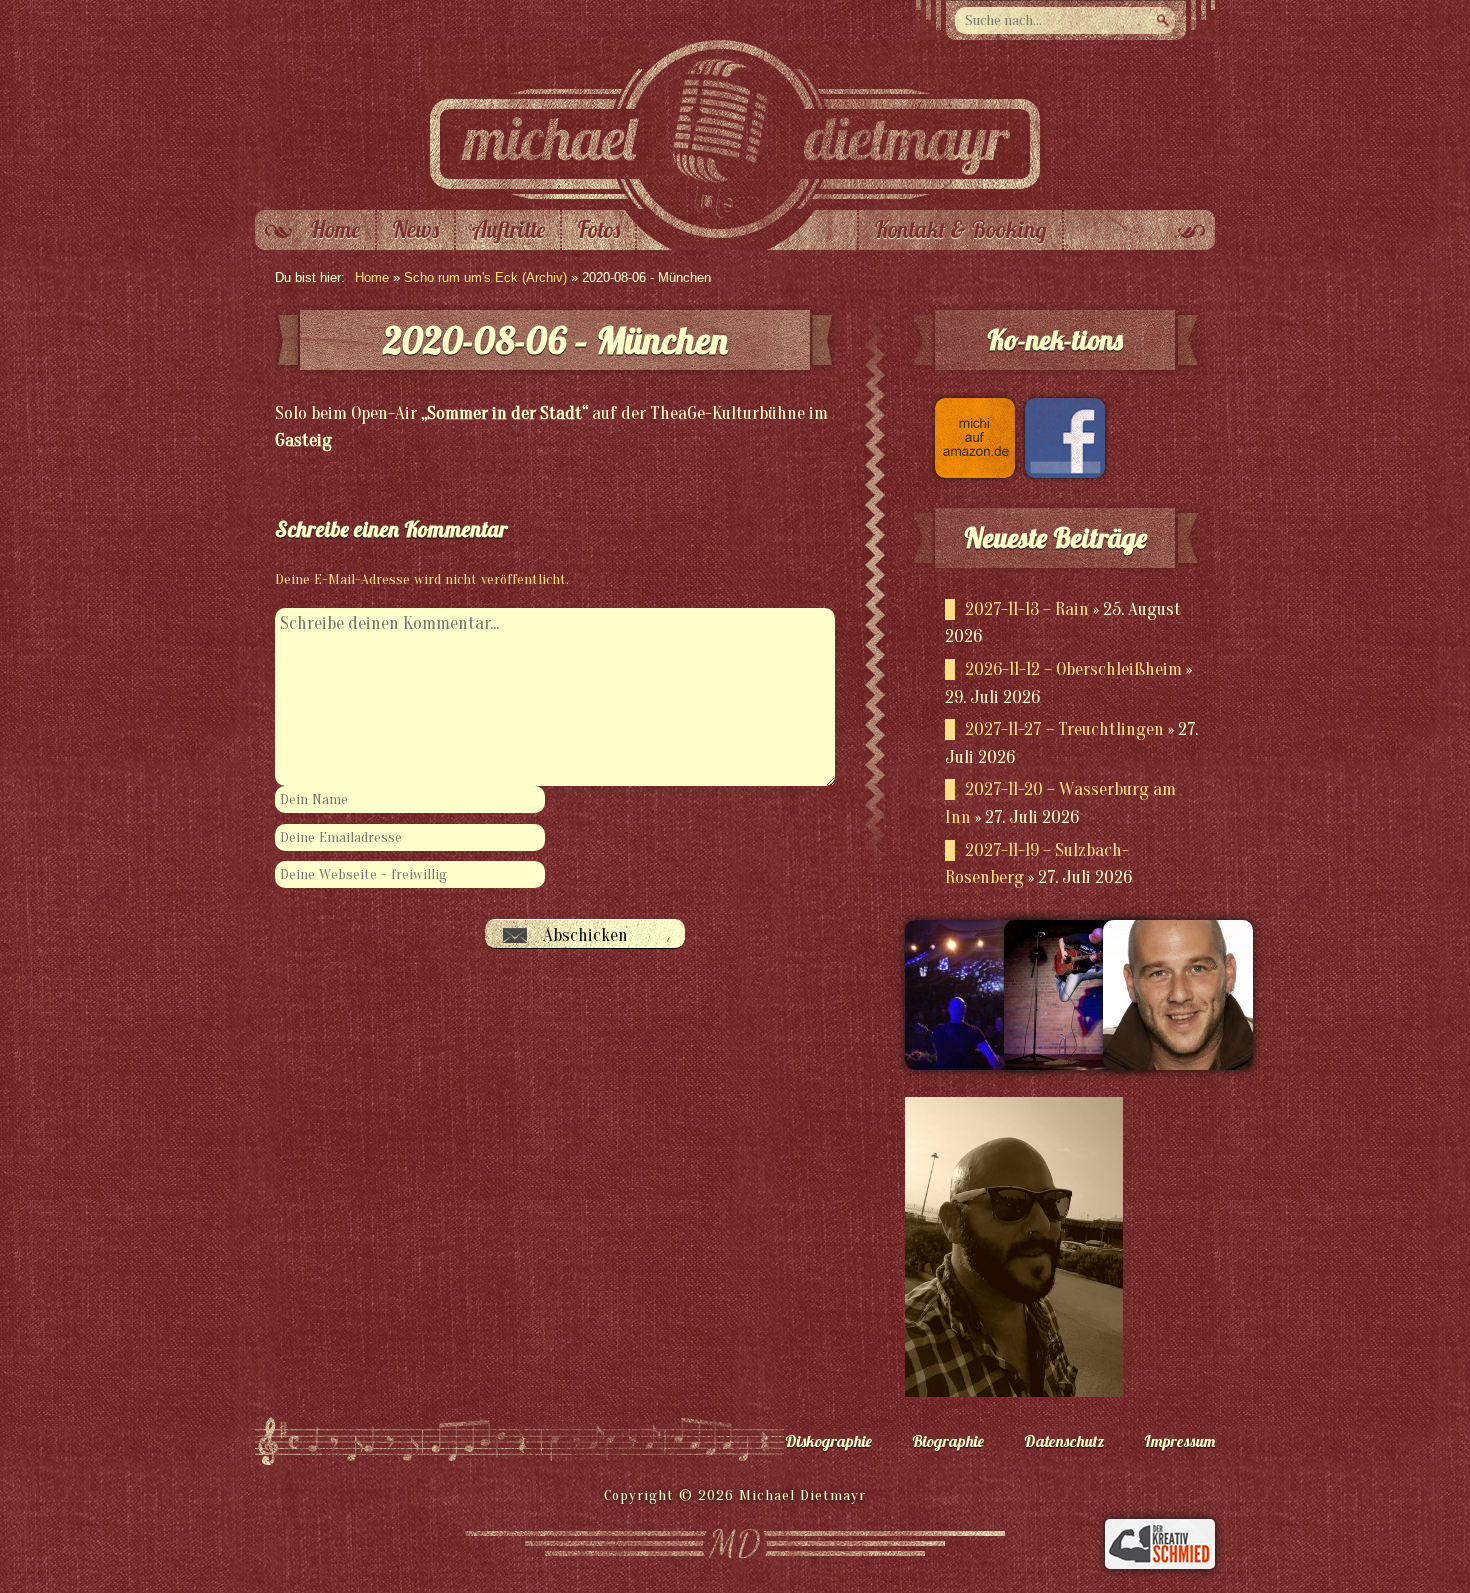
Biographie (948, 1441)
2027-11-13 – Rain (1027, 609)
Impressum (1179, 1441)
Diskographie (828, 1441)
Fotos (598, 230)
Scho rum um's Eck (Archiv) (485, 277)
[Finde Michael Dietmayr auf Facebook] (1060, 472)
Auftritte (508, 230)
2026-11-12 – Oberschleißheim (1073, 669)
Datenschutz (1064, 1441)
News (415, 230)
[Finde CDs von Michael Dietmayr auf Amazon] (970, 472)
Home (335, 230)
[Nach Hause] (735, 205)
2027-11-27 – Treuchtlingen (1064, 729)
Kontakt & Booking (960, 230)
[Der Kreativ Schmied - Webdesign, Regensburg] (1160, 1564)
